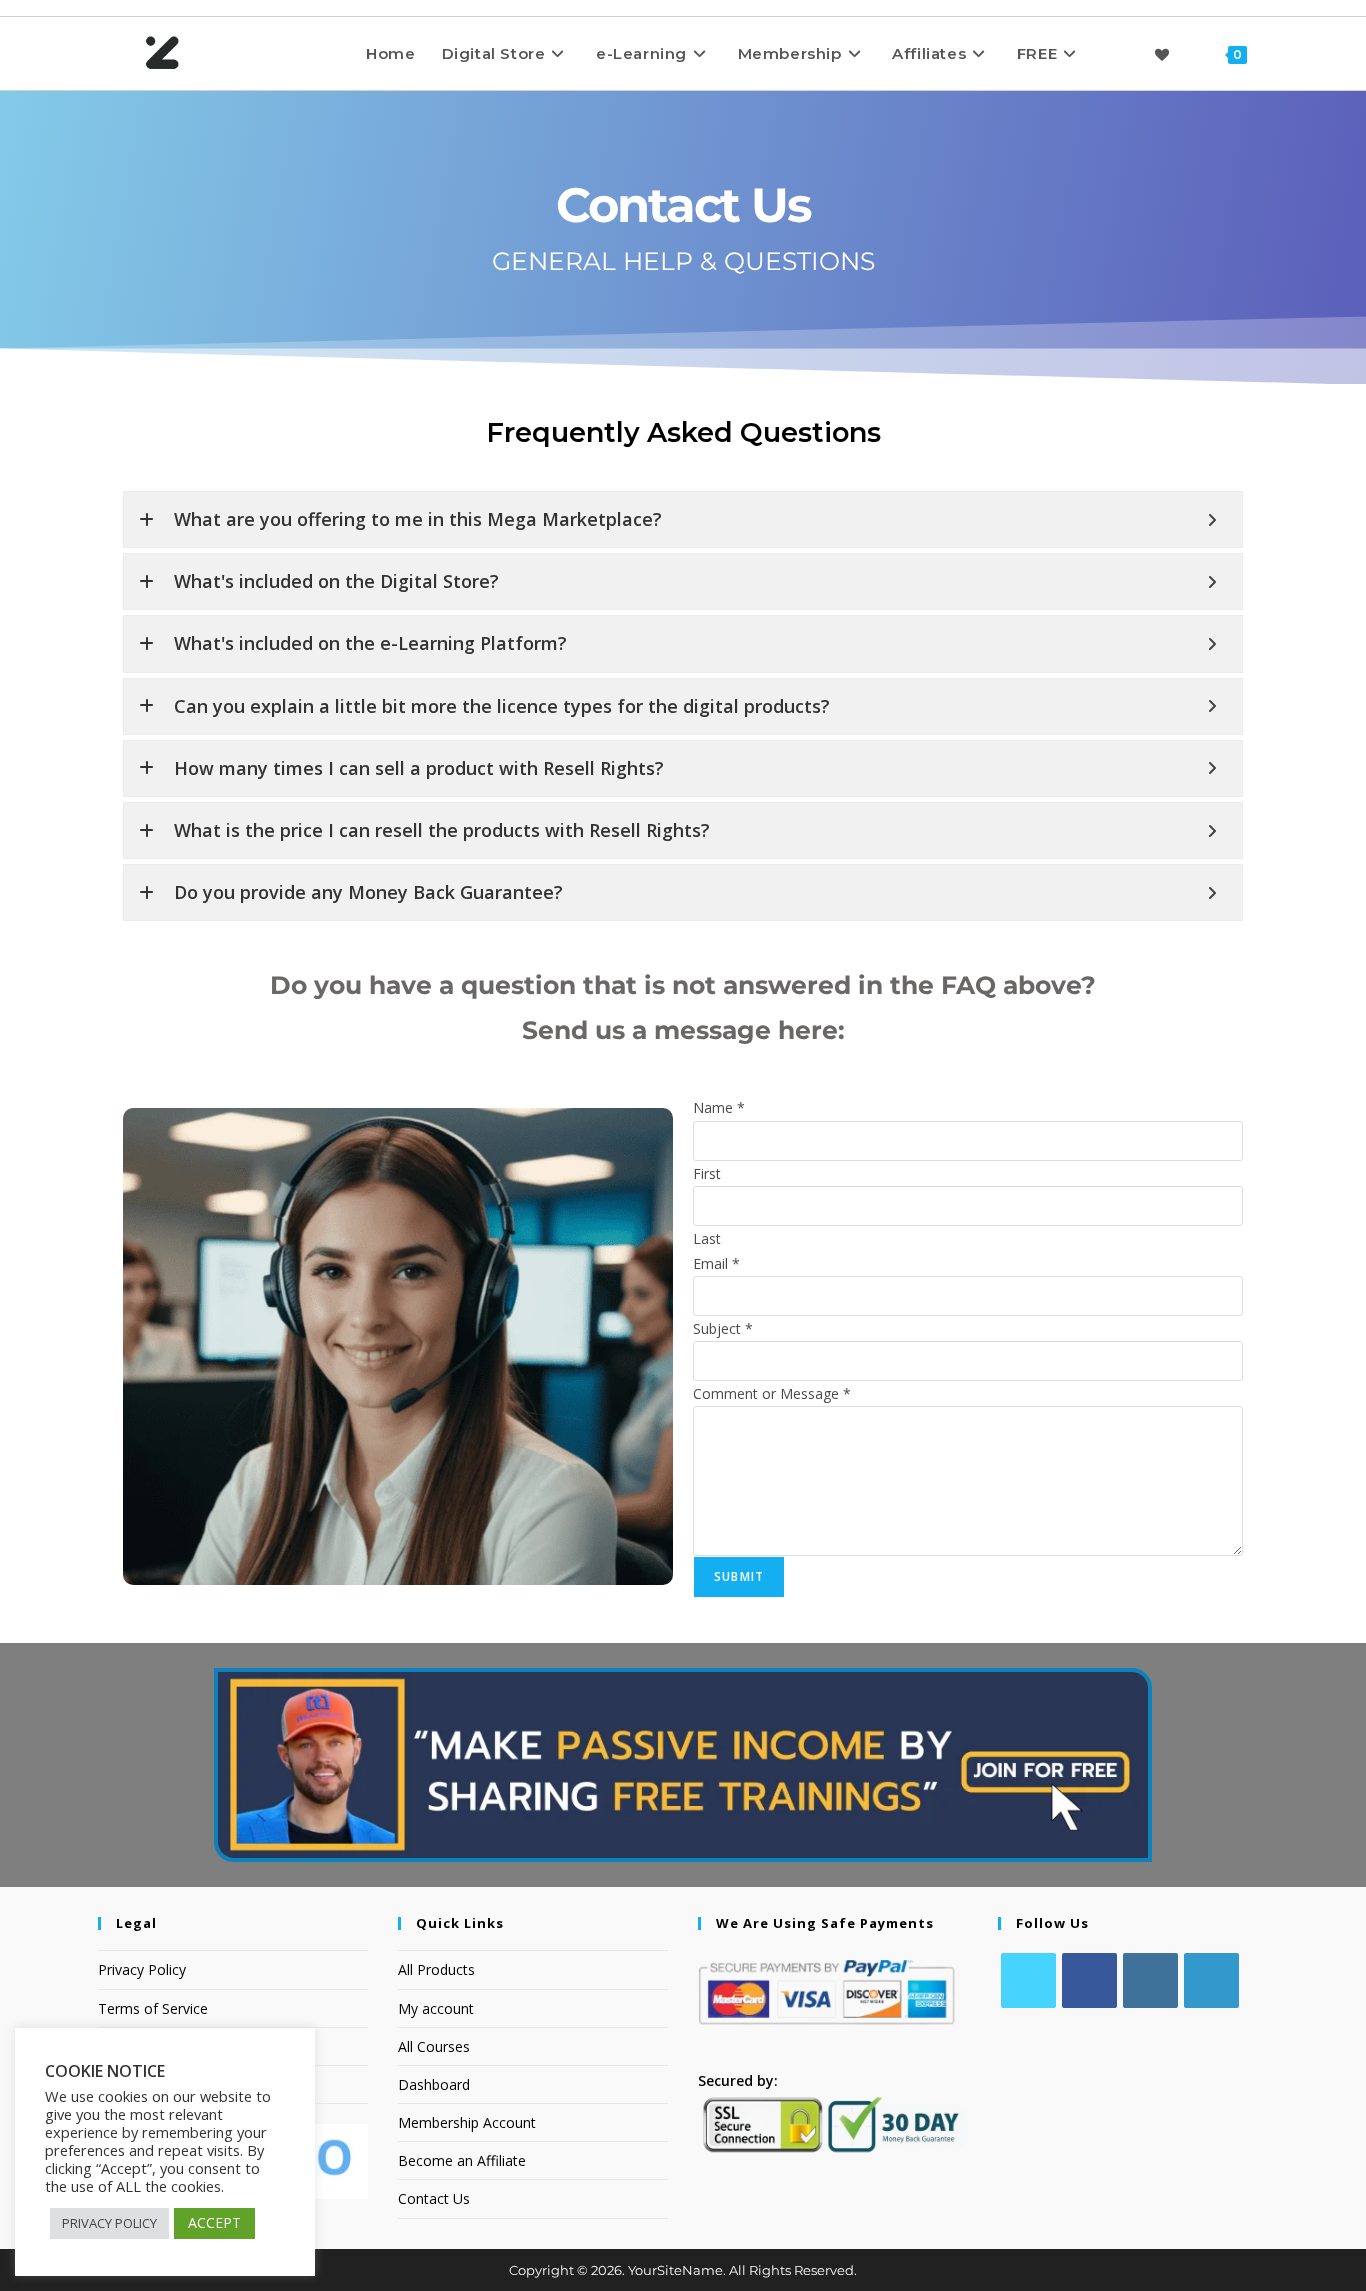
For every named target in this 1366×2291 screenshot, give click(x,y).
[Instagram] (1150, 1980)
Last (707, 1238)
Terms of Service (153, 2008)
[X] (1028, 1980)
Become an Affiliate (462, 2160)
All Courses (434, 2046)
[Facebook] (1089, 1980)
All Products (436, 1969)
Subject (723, 1328)
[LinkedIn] (1211, 1980)
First (707, 1173)
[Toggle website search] (1279, 53)
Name (719, 1107)
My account (436, 2008)
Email (716, 1263)
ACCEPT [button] (214, 2222)
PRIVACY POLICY (109, 2223)
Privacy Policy (142, 1969)
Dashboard (434, 2084)
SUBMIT (739, 1576)
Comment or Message (772, 1393)
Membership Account (467, 2122)
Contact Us (434, 2198)
